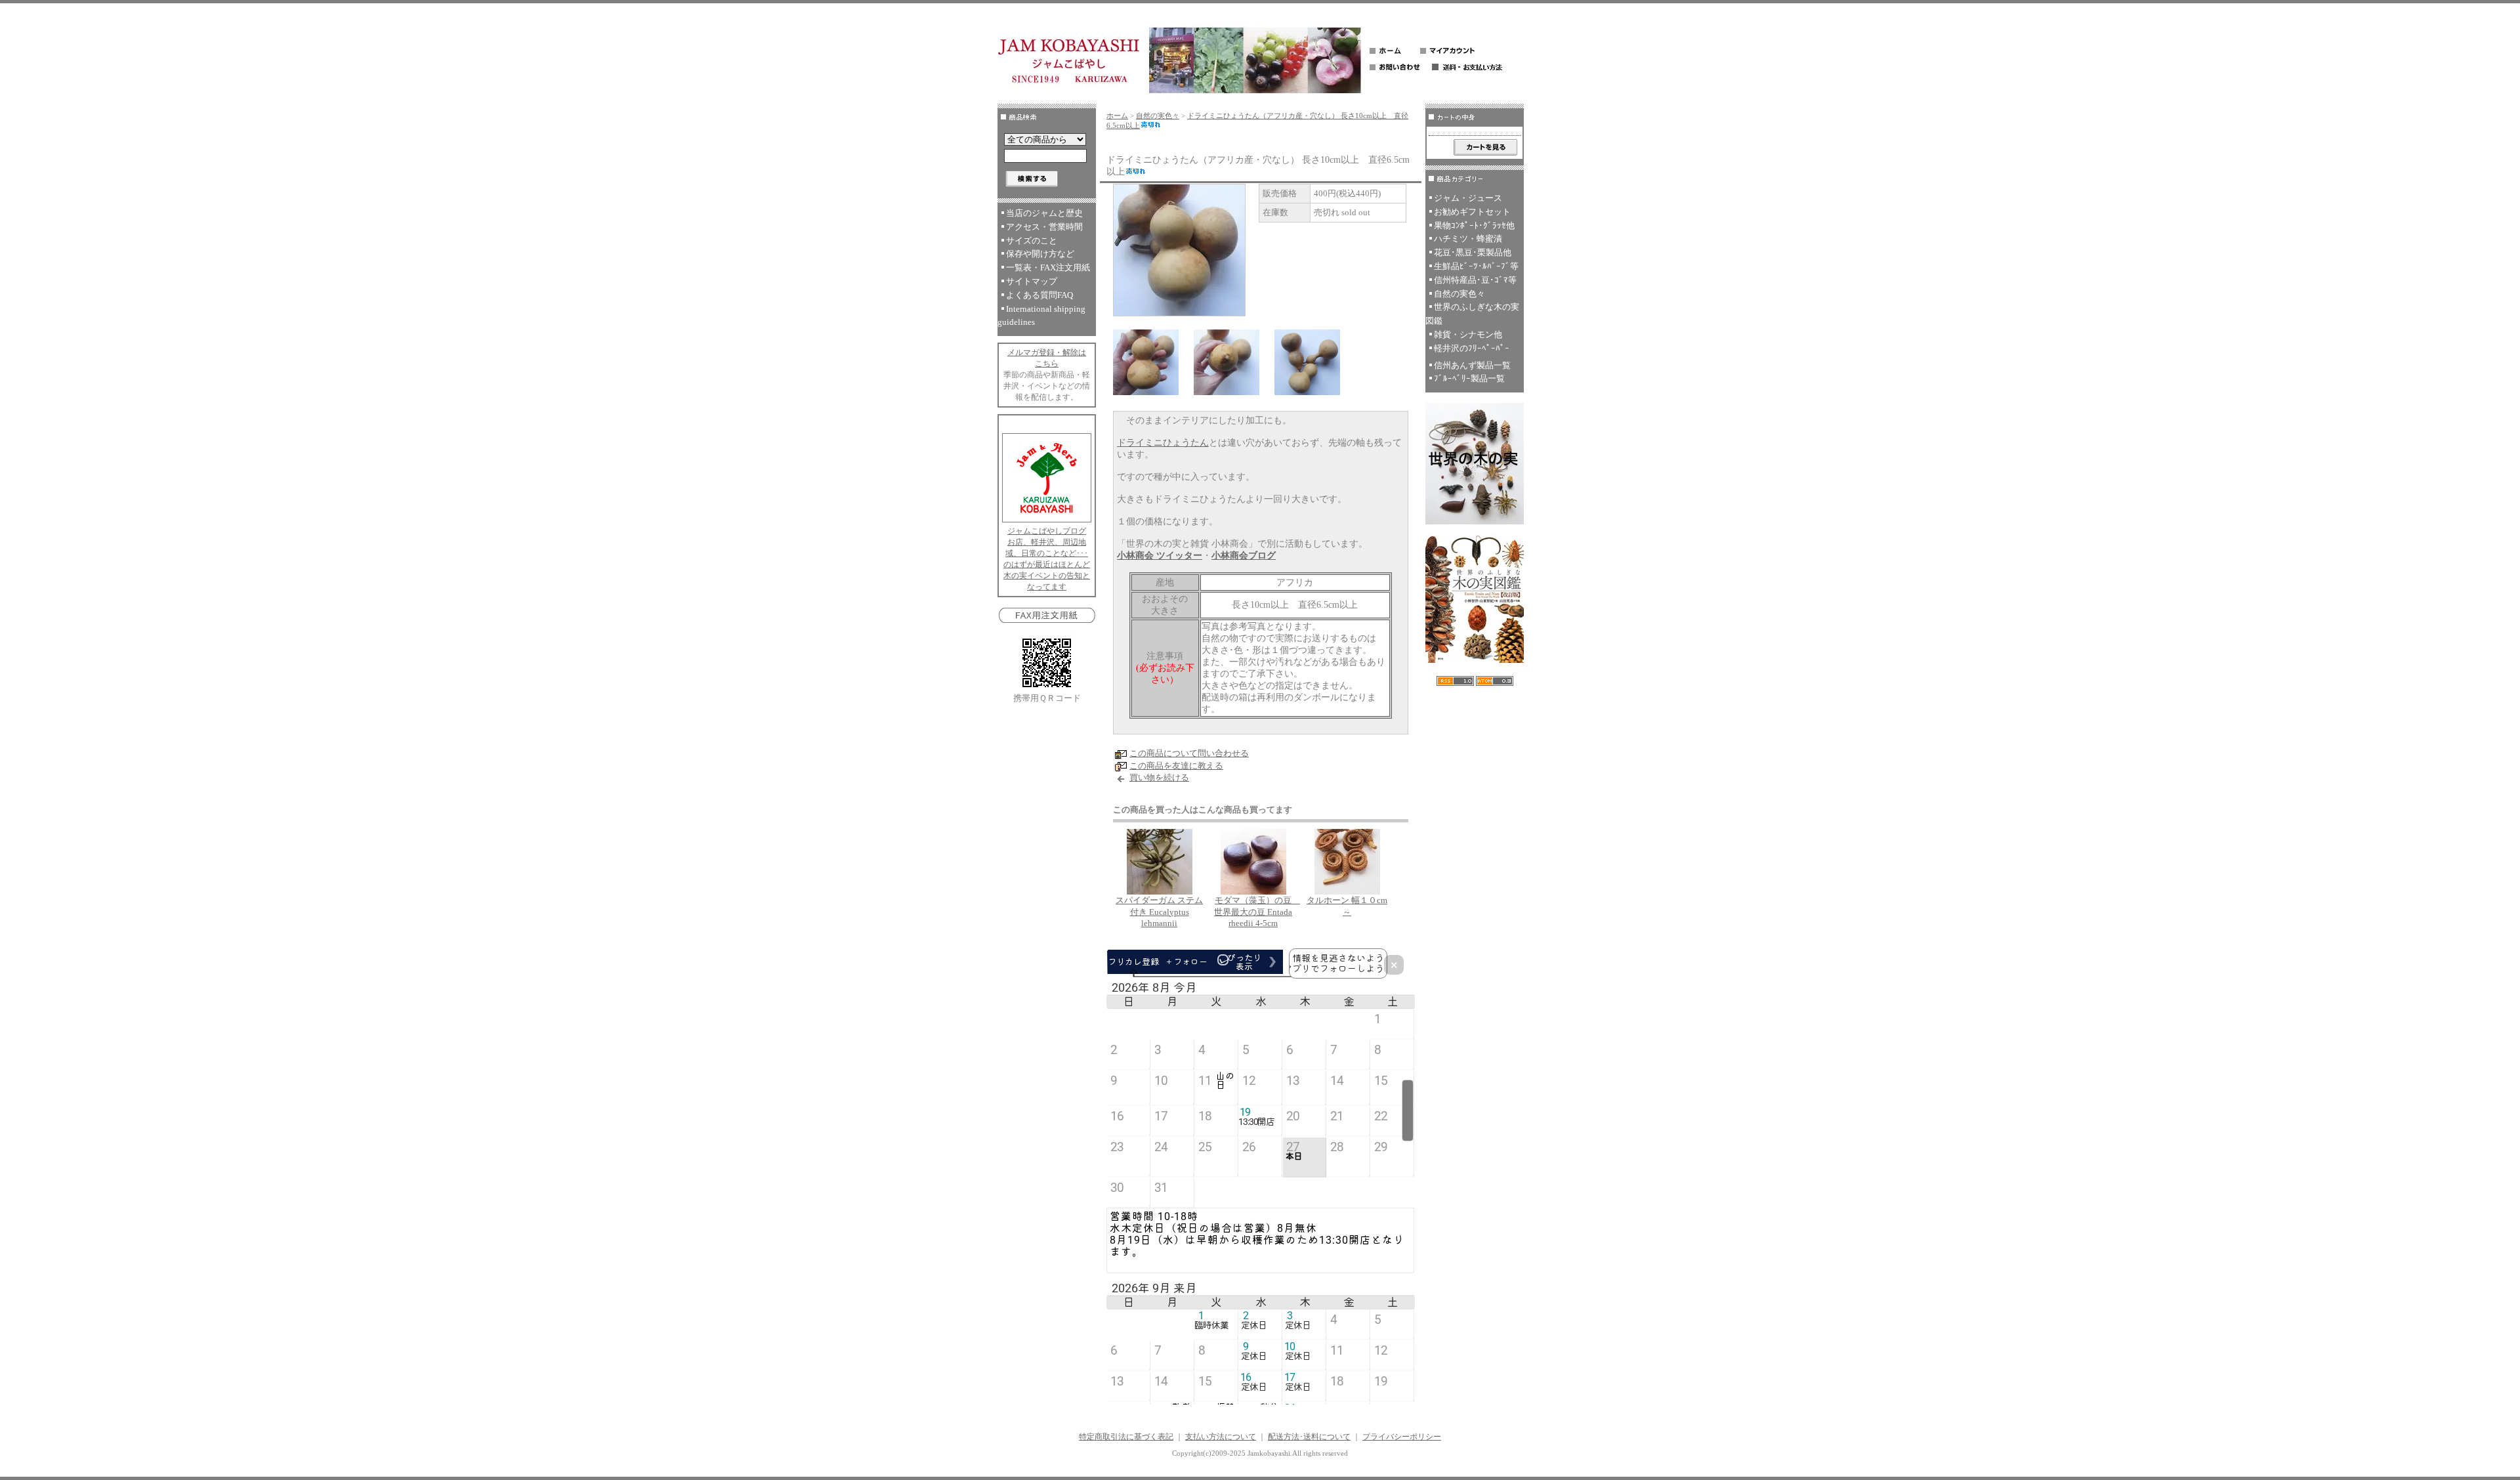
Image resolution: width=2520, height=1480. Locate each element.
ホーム (1117, 116)
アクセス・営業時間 (1044, 227)
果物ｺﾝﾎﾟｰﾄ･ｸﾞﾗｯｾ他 (1474, 225)
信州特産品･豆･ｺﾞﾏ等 (1475, 280)
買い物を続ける (1159, 777)
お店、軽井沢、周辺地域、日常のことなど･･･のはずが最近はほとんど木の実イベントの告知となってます (1047, 564)
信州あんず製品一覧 (1472, 365)
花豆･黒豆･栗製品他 (1473, 252)
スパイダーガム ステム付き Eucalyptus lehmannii (1159, 912)
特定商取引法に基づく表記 (1126, 1437)
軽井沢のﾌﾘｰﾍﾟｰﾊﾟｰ (1472, 348)
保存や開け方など (1040, 254)
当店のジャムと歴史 (1044, 213)
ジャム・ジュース (1468, 198)
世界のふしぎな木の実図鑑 (1472, 314)
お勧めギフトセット (1472, 212)
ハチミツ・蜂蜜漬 (1468, 239)
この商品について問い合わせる (1189, 753)
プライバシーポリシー (1402, 1437)
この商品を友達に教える (1176, 766)
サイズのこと (1032, 241)
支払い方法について (1221, 1437)
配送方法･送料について (1309, 1437)
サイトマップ (1032, 281)
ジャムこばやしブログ (1047, 531)
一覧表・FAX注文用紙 (1048, 267)
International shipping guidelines (1041, 316)
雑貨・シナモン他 (1468, 334)
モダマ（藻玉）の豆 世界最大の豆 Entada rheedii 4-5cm (1257, 912)
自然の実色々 (1158, 116)
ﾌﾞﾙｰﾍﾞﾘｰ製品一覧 (1469, 378)
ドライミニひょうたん (1163, 443)
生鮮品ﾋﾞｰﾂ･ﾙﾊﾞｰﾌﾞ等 (1476, 266)
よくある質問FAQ (1039, 295)
